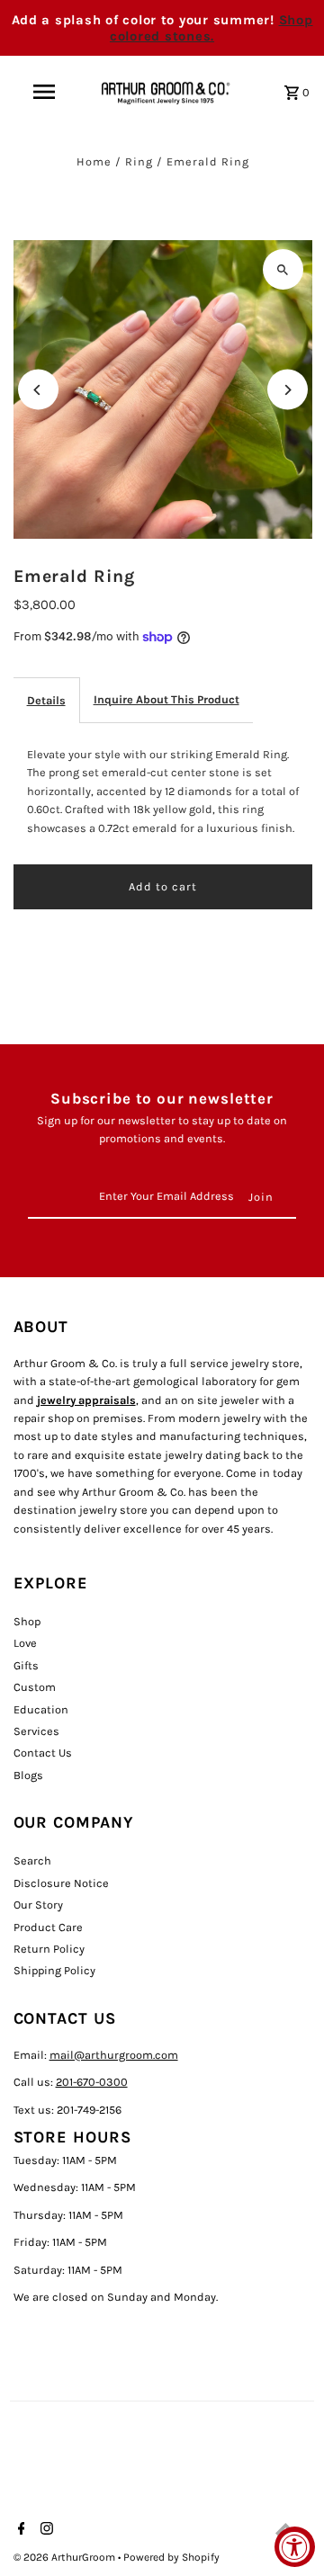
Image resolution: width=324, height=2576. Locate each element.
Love (25, 1643)
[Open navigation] (43, 92)
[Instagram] (45, 2530)
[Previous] (38, 390)
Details (46, 700)
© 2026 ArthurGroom (66, 2557)
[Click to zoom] (283, 269)
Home (94, 161)
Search (32, 1860)
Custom (35, 1687)
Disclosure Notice (61, 1883)
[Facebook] (19, 2530)
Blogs (28, 1775)
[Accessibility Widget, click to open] (295, 2547)
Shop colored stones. (211, 28)
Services (36, 1731)
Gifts (26, 1665)
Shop (27, 1621)
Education (41, 1709)
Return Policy (49, 1949)
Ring (139, 161)
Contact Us (43, 1753)
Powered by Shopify (171, 2557)
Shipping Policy (54, 1970)
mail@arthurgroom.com (114, 2055)
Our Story (38, 1905)
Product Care (48, 1927)
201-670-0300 (92, 2082)
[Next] (288, 390)
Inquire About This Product (166, 699)
